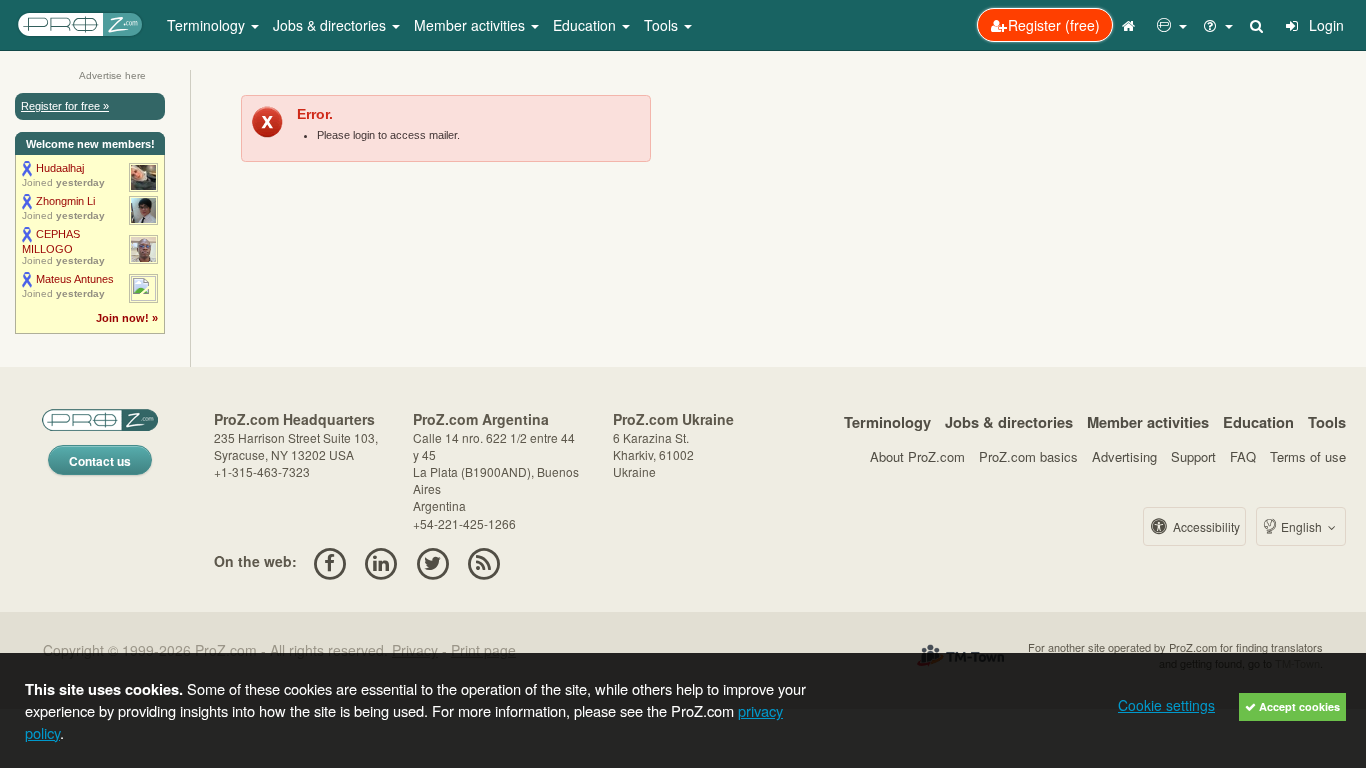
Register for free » (65, 106)
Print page (483, 650)
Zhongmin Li (65, 201)
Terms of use (1308, 456)
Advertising (1124, 456)
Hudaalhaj (60, 168)
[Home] (1131, 25)
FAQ (1243, 456)
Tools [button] (663, 25)
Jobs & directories (1009, 422)
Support (1193, 456)
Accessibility (1205, 526)
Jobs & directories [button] (331, 25)
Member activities (1148, 422)
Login (1324, 25)
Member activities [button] (471, 25)
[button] (1172, 25)
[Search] (1258, 25)
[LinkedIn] (381, 561)
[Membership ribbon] (27, 168)
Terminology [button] (208, 25)
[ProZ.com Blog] (483, 561)
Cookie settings (1166, 705)
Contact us (100, 461)
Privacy (415, 650)
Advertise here (112, 75)
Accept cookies (1298, 706)
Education (1258, 422)
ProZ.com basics (1028, 456)
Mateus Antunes (75, 279)
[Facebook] (329, 561)
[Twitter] (432, 561)
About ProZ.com (917, 456)
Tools (1327, 422)
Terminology (887, 422)
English (1301, 526)
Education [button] (586, 25)
